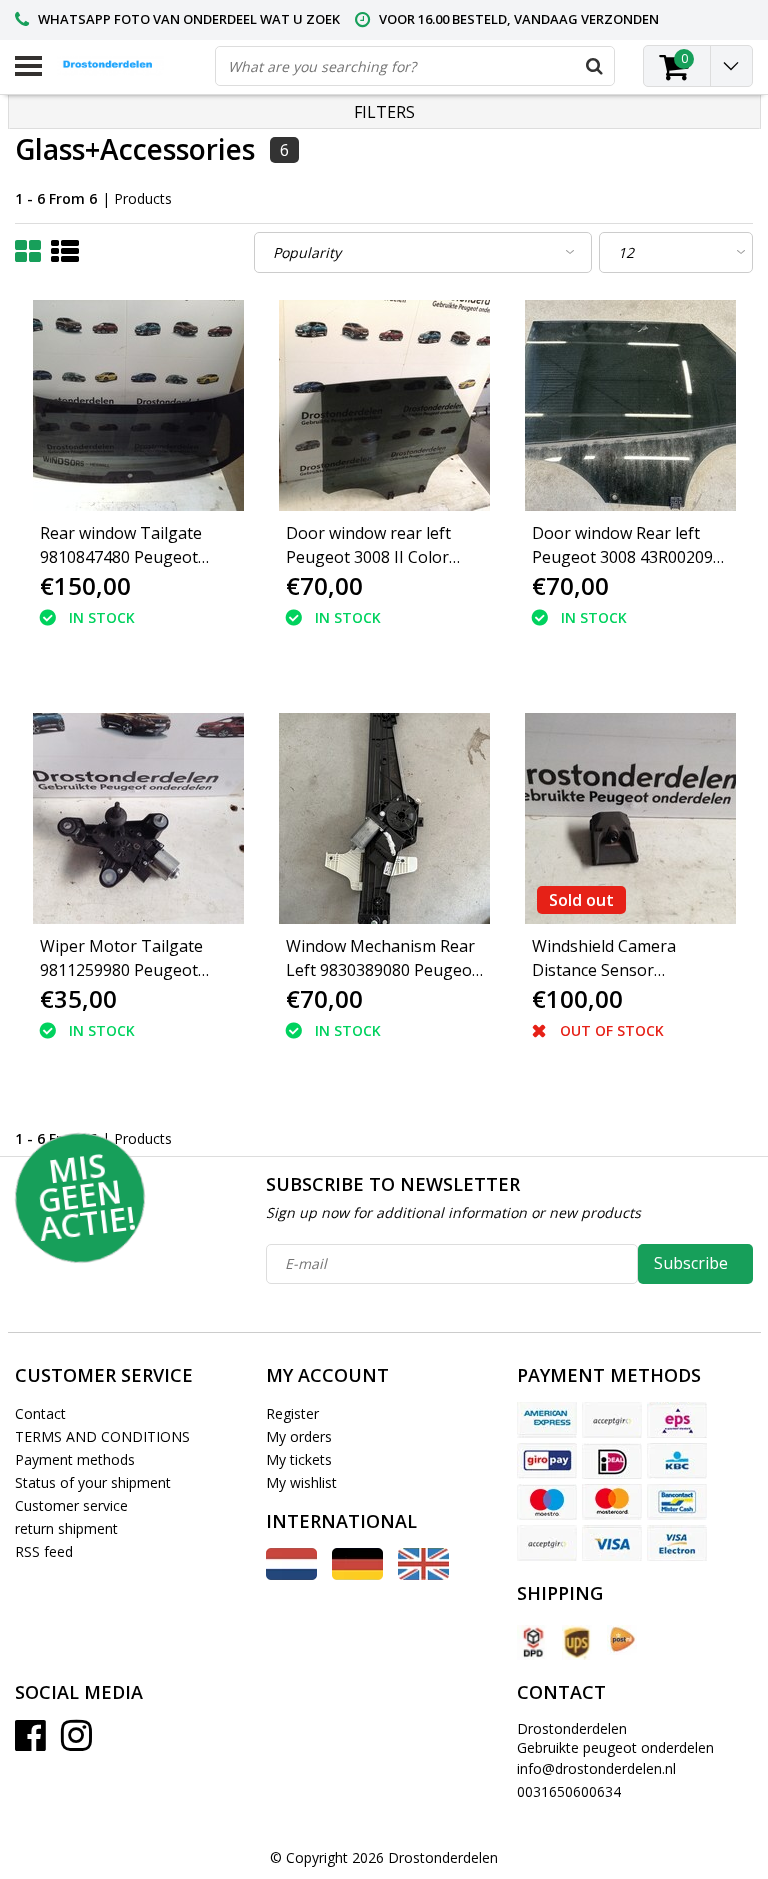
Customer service (71, 1505)
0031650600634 (569, 1791)
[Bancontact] (677, 1502)
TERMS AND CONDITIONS (102, 1436)
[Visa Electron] (677, 1543)
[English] (423, 1574)
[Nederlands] (291, 1574)
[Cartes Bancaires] (612, 1420)
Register (292, 1413)
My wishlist (301, 1482)
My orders (299, 1436)
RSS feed (44, 1551)
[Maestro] (547, 1502)
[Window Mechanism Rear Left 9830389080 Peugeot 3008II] (384, 818)
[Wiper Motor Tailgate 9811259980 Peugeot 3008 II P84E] (138, 818)
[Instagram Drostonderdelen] (76, 1742)
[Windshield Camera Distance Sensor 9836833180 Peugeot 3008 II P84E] (630, 818)
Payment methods (75, 1459)
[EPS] (677, 1420)
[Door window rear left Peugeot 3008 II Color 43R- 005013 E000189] (384, 405)
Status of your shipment (93, 1482)
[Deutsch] (357, 1574)
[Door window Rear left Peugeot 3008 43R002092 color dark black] (630, 405)
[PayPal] (547, 1543)
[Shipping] (532, 1642)
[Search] (594, 66)
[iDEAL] (612, 1461)
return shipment (66, 1528)
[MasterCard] (612, 1502)
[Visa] (612, 1543)
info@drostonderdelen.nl (596, 1768)
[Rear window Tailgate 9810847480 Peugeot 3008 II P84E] (138, 405)
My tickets (299, 1459)
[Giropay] (547, 1461)
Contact (40, 1413)
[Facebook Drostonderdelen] (30, 1742)
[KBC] (677, 1461)
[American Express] (547, 1420)
